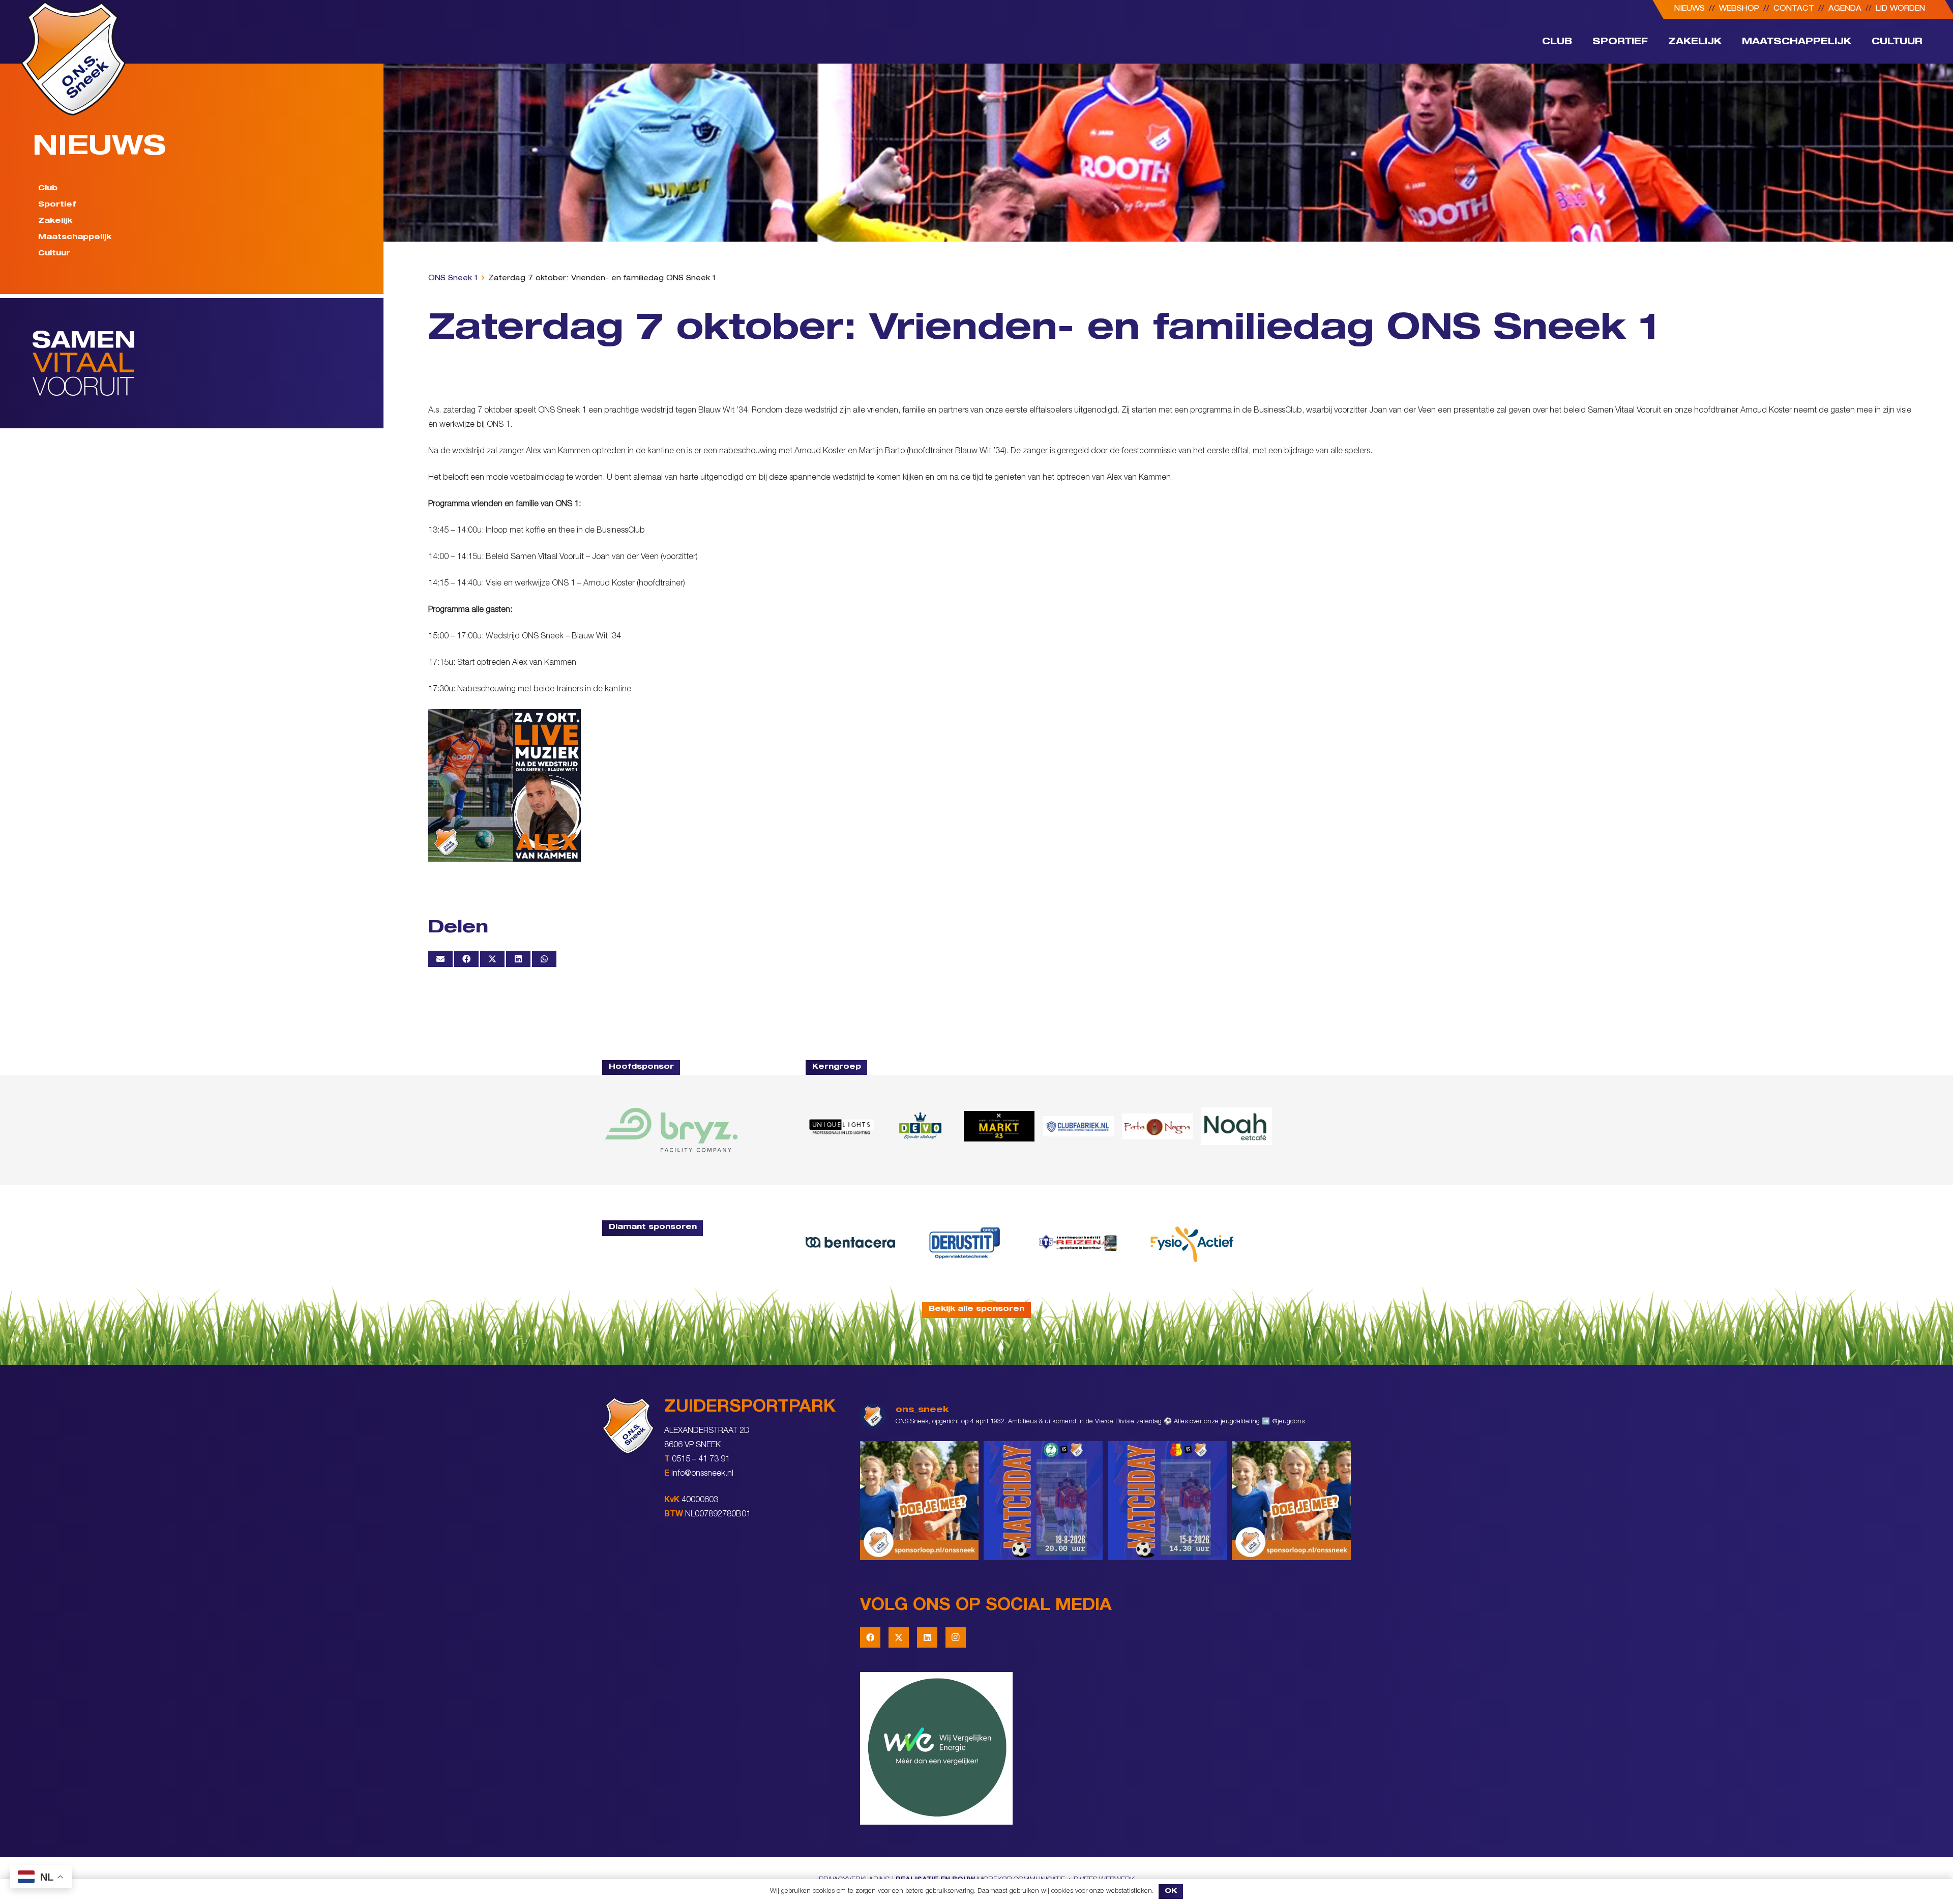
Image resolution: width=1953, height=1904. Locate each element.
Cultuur (54, 254)
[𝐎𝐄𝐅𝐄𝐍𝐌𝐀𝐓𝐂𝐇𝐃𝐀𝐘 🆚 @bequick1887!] (1167, 1501)
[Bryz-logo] (671, 1130)
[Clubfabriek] (1078, 1126)
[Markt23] (999, 1126)
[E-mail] (440, 959)
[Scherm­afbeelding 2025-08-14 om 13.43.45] (1157, 1126)
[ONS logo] (73, 58)
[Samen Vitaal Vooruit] (208, 363)
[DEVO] (920, 1126)
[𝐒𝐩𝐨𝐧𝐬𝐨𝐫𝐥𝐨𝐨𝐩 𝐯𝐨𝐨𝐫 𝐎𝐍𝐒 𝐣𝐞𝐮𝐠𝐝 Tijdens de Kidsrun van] (1291, 1501)
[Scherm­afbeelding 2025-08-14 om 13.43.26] (1236, 1126)
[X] (899, 1637)
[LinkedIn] (927, 1637)
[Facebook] (870, 1637)
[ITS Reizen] (1078, 1242)
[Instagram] (956, 1637)
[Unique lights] (841, 1126)
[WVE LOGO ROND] (1105, 1748)
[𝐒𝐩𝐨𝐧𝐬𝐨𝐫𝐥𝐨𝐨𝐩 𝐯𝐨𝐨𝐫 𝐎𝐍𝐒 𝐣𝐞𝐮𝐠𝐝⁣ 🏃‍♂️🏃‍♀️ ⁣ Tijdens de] (920, 1501)
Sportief (57, 205)
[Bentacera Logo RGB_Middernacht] (850, 1242)
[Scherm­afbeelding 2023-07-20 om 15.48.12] (964, 1242)
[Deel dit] (466, 959)
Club (48, 189)
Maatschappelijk (75, 238)
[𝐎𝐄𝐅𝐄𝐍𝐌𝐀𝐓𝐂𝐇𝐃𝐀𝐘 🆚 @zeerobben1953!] (1043, 1501)
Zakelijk (55, 221)
